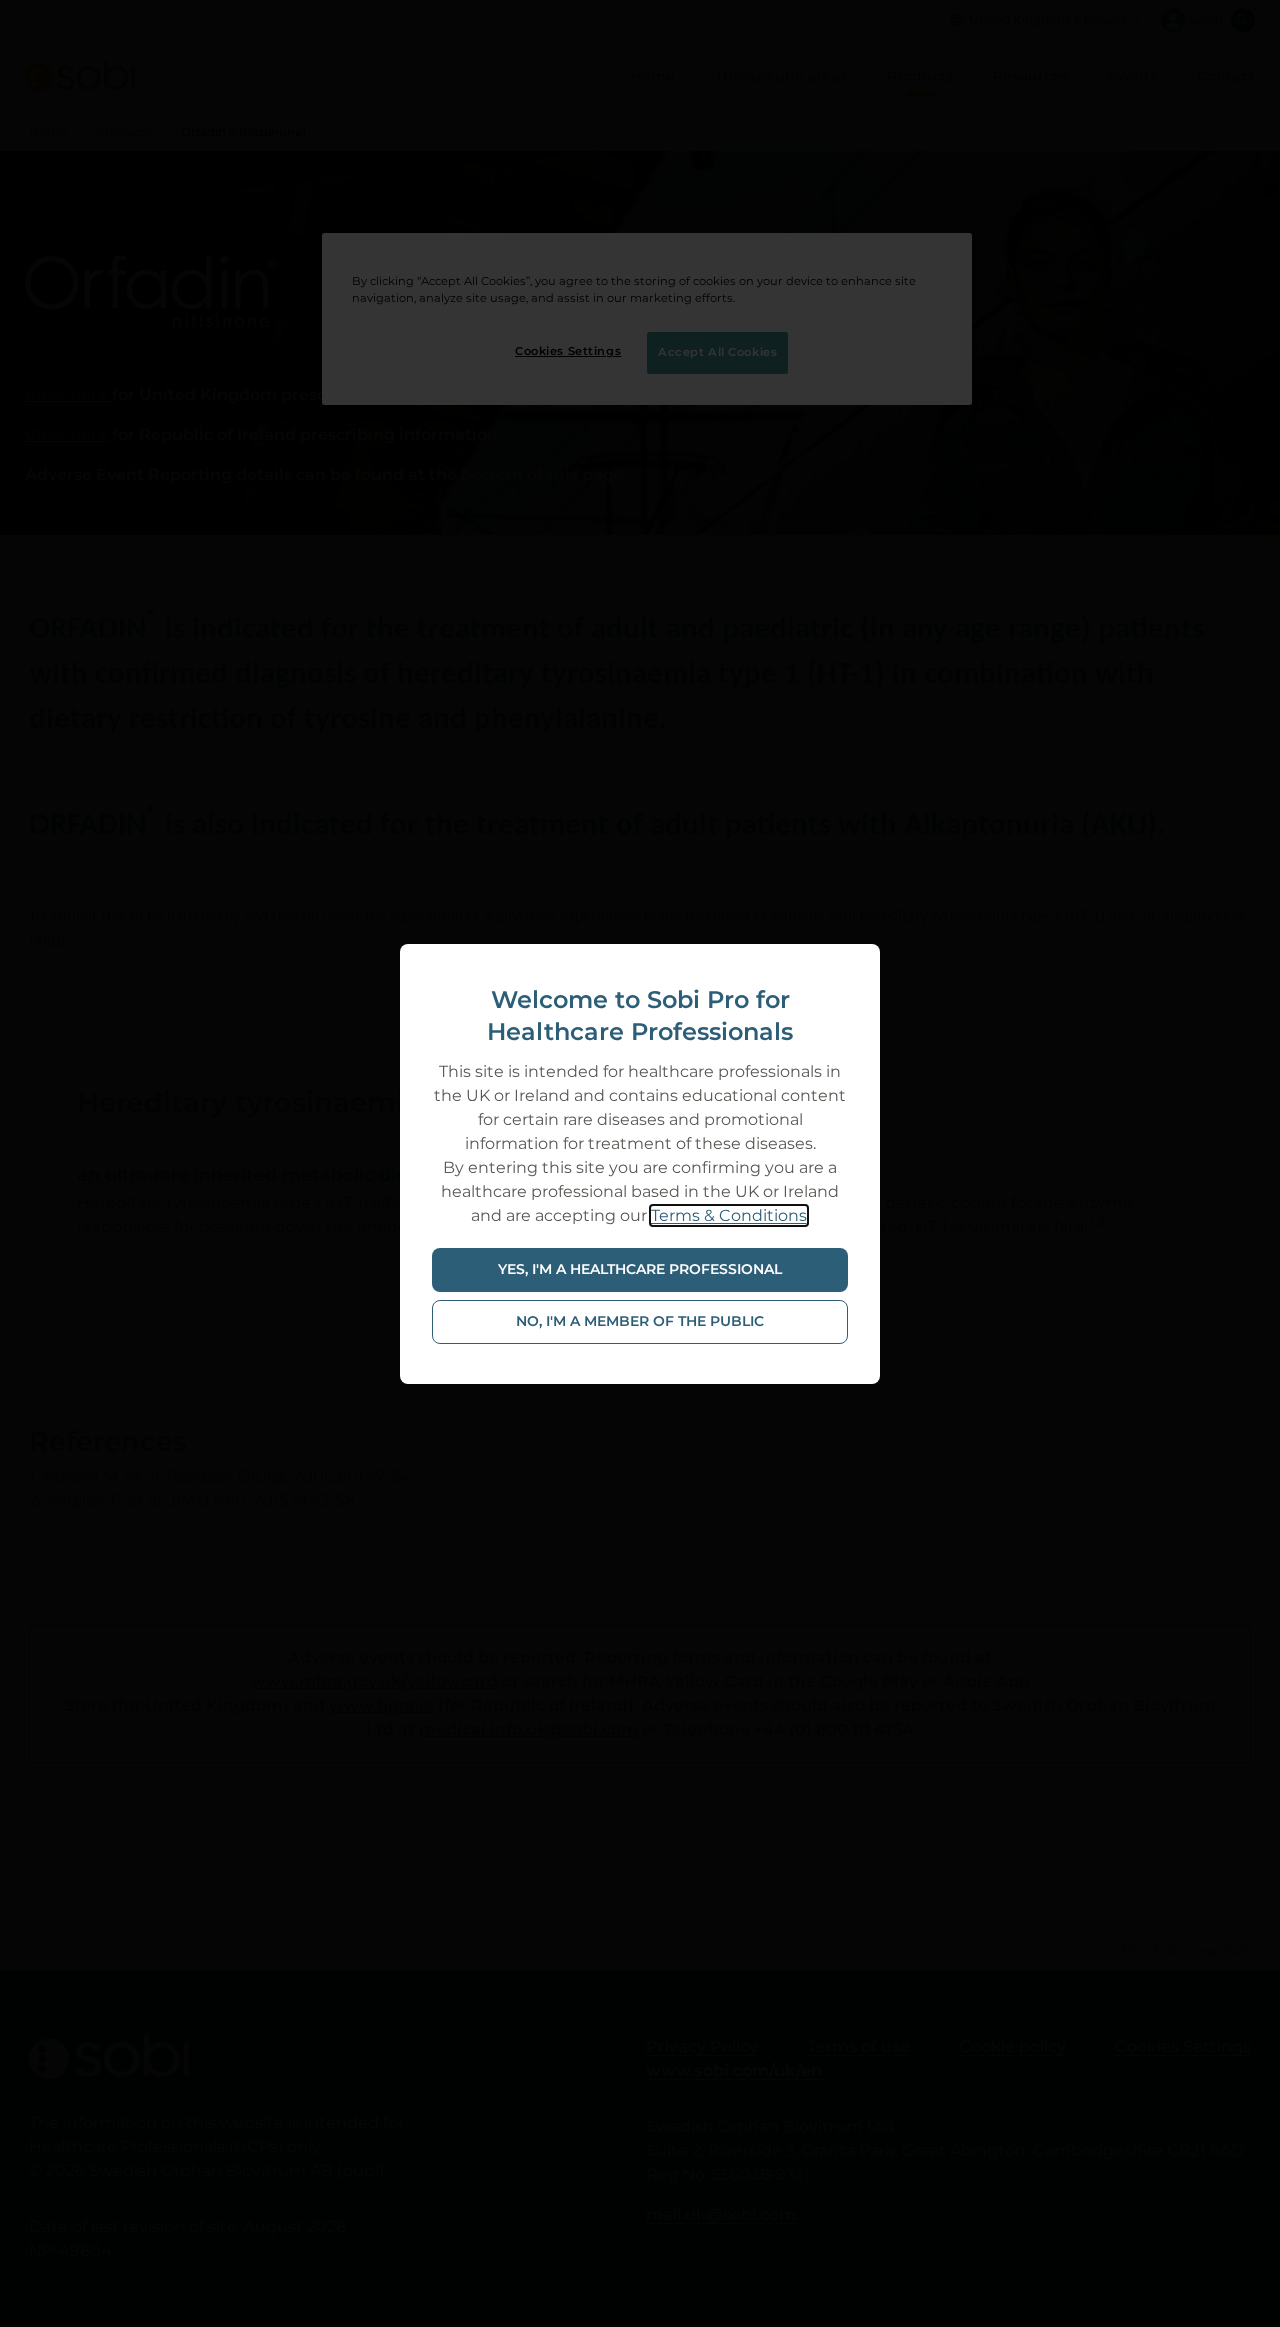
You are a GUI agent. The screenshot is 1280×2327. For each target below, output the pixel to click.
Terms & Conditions (729, 1215)
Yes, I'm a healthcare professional (640, 1269)
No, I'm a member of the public (640, 1321)
